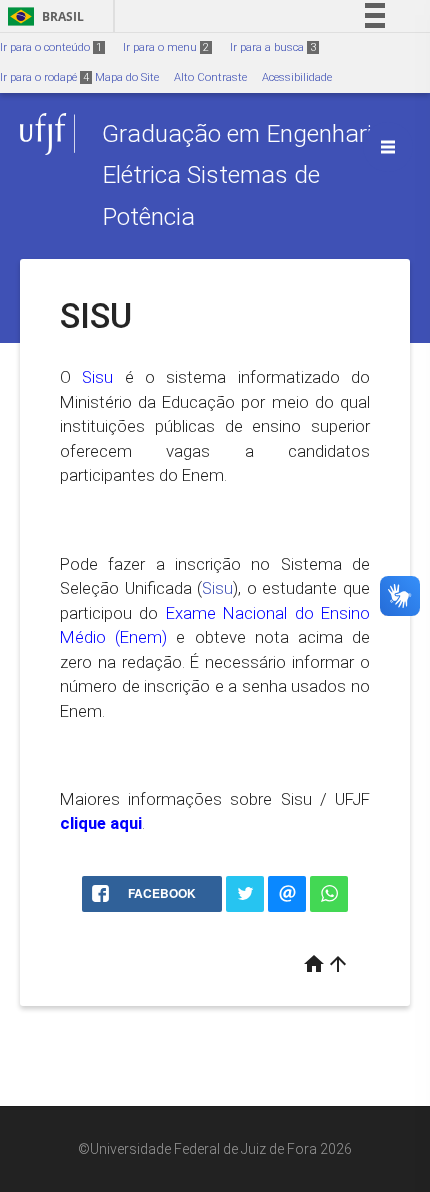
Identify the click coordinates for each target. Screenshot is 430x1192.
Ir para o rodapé (44, 77)
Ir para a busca (273, 47)
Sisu (217, 588)
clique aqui (101, 823)
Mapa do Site (127, 77)
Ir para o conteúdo (51, 47)
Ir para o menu (166, 47)
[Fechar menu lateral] (388, 147)
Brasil (42, 16)
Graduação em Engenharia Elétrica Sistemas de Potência (244, 175)
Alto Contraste (210, 77)
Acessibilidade (297, 77)
